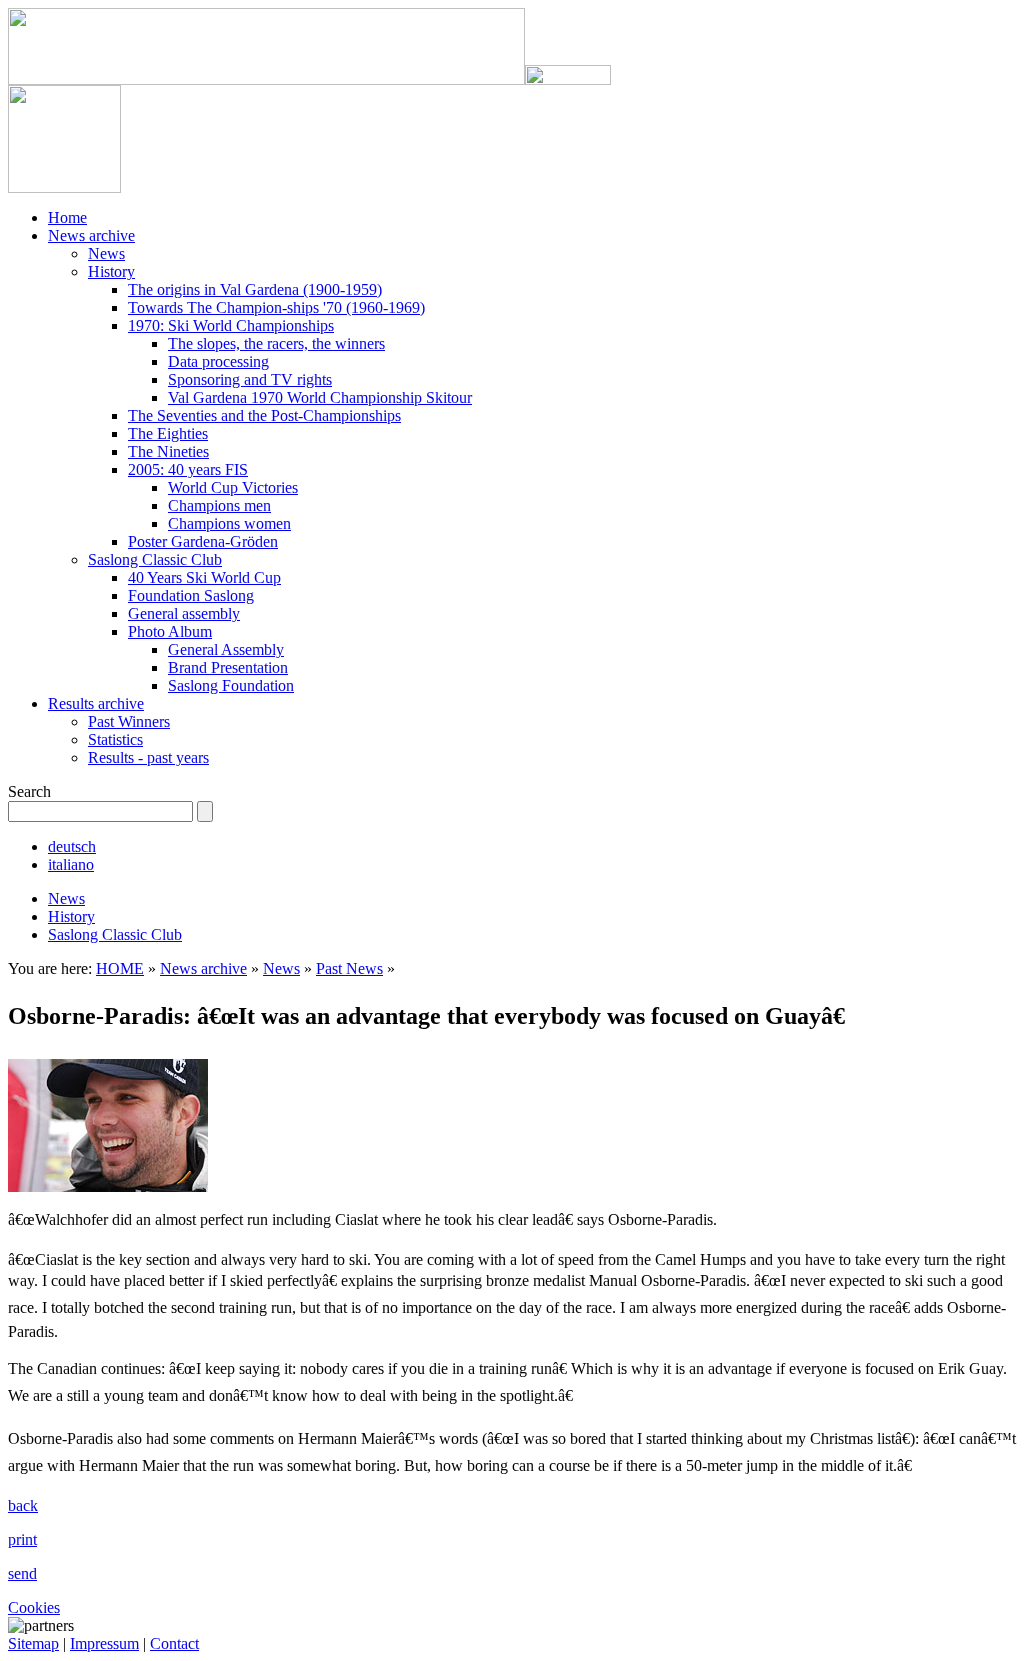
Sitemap (33, 1643)
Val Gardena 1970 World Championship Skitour (320, 397)
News (106, 253)
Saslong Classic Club (155, 559)
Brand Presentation (228, 667)
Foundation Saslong (191, 595)
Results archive (96, 703)
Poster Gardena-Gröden (203, 541)
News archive (91, 235)
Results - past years (148, 757)
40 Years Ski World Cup (204, 577)
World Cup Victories (233, 487)
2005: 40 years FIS (188, 469)
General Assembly (226, 649)
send (22, 1573)
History (111, 271)
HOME (120, 968)
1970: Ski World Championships (231, 325)
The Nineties (168, 451)
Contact (174, 1643)
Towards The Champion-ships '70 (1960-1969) (276, 307)
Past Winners (129, 721)
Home (67, 217)
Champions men (219, 505)
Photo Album (170, 631)
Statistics (115, 739)
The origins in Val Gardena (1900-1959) (255, 289)
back (23, 1505)
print (22, 1539)
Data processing (218, 361)
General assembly (184, 613)
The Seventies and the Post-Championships (264, 415)
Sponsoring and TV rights (250, 379)
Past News (349, 968)
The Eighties (168, 433)
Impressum (104, 1643)
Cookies (34, 1607)
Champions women (229, 523)
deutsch (72, 846)
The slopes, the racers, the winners (276, 343)
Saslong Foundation (231, 685)
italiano (71, 864)
